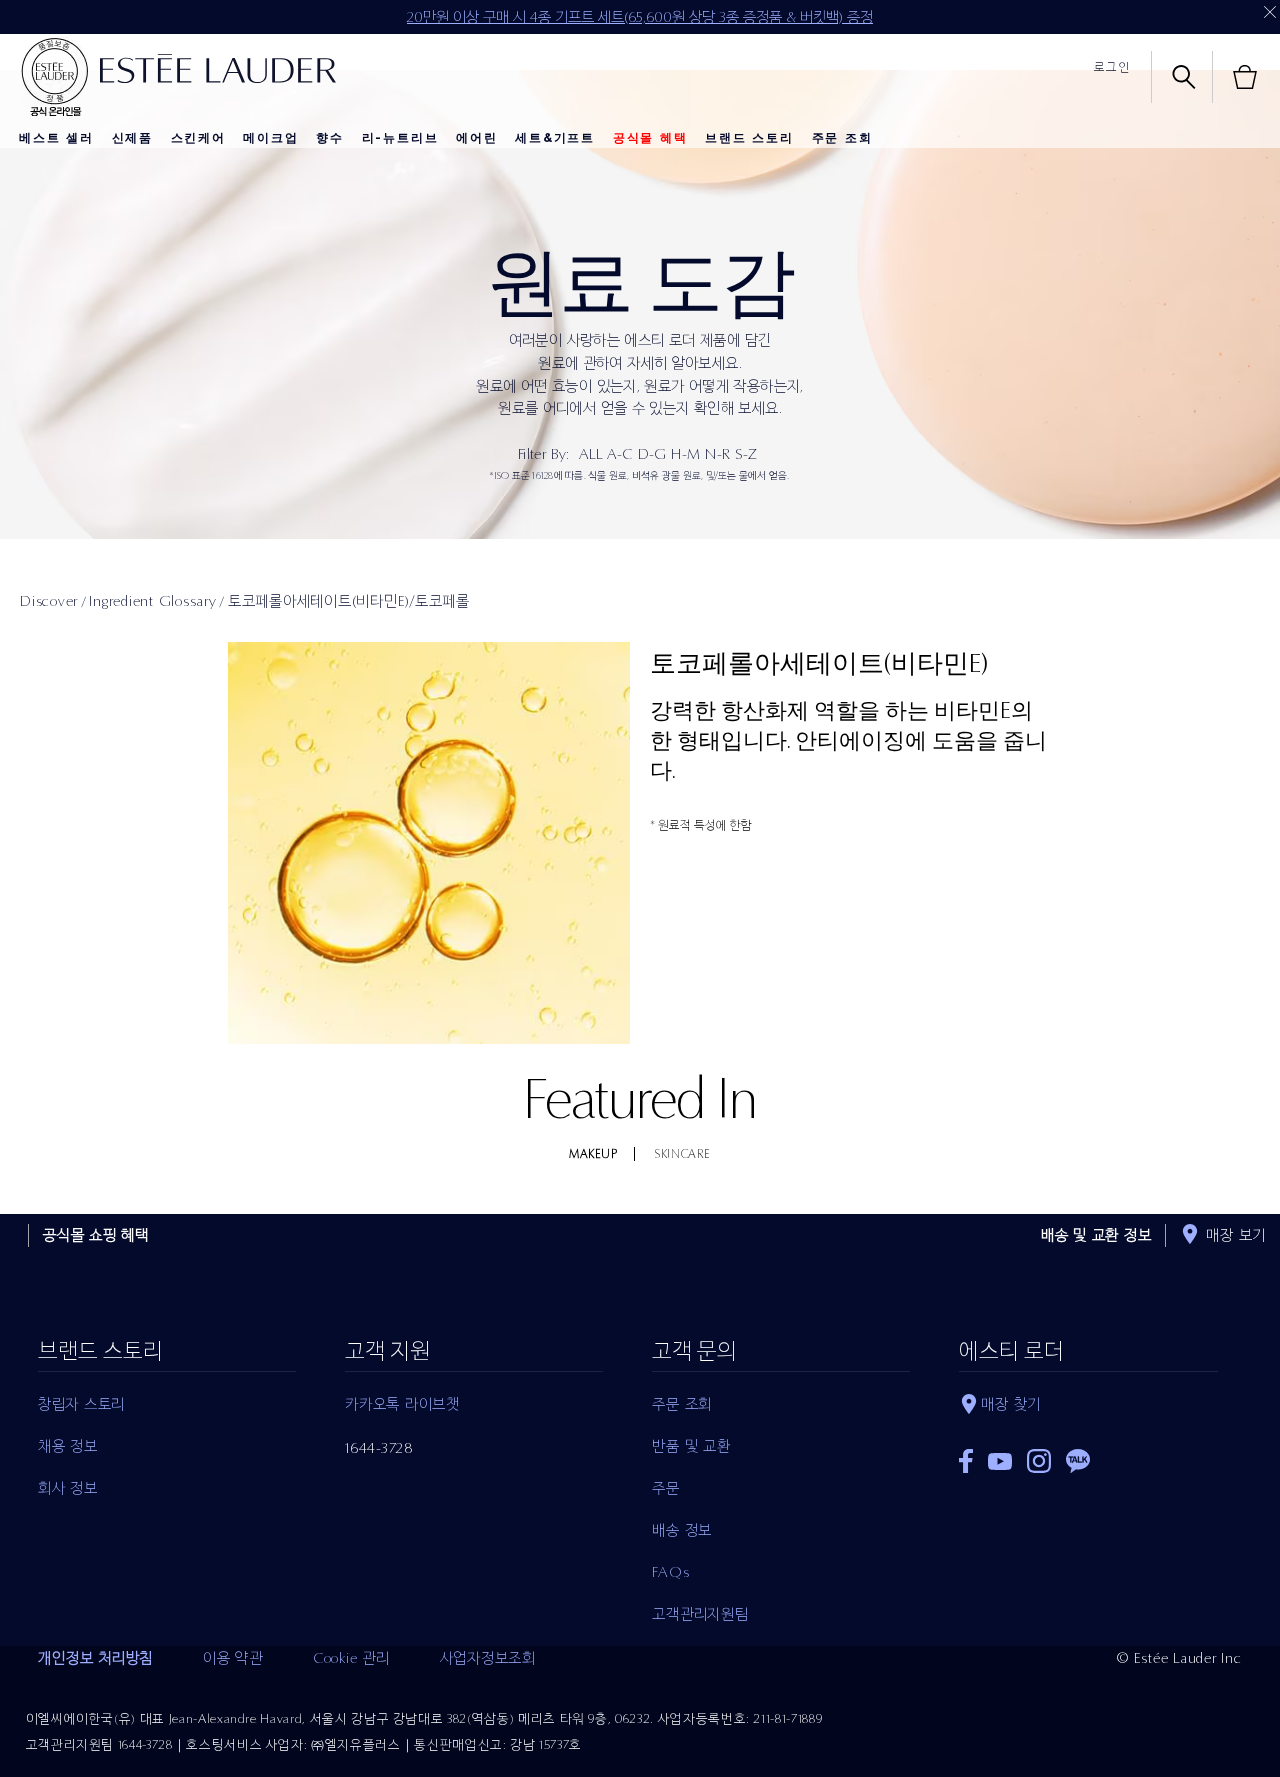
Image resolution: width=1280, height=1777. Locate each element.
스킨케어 (198, 138)
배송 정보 (682, 1530)
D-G (652, 454)
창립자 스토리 (81, 1404)
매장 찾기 (1011, 1404)
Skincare (683, 1154)
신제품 (132, 138)
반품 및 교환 (691, 1446)
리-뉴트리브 (400, 138)
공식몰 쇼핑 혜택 (96, 1235)
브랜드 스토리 (749, 138)
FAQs (670, 1572)
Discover (49, 601)
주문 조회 (842, 138)
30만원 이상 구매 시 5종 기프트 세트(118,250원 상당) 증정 (640, 17)
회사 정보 (68, 1488)
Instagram (1039, 1461)
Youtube (1000, 1461)
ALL (590, 454)
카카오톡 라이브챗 (402, 1404)
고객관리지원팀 (700, 1614)
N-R (717, 454)
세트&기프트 (555, 138)
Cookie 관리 (351, 1658)
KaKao (1078, 1461)
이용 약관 (233, 1658)
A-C (620, 454)
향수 (330, 138)
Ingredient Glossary (152, 601)
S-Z (746, 454)
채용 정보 (68, 1446)
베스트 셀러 (56, 138)
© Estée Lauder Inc (1179, 1658)
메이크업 (270, 138)
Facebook (966, 1461)
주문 (666, 1488)
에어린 (476, 138)
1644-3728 (379, 1448)
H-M (685, 454)
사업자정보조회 (488, 1658)
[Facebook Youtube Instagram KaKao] (1088, 1454)
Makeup (593, 1154)
